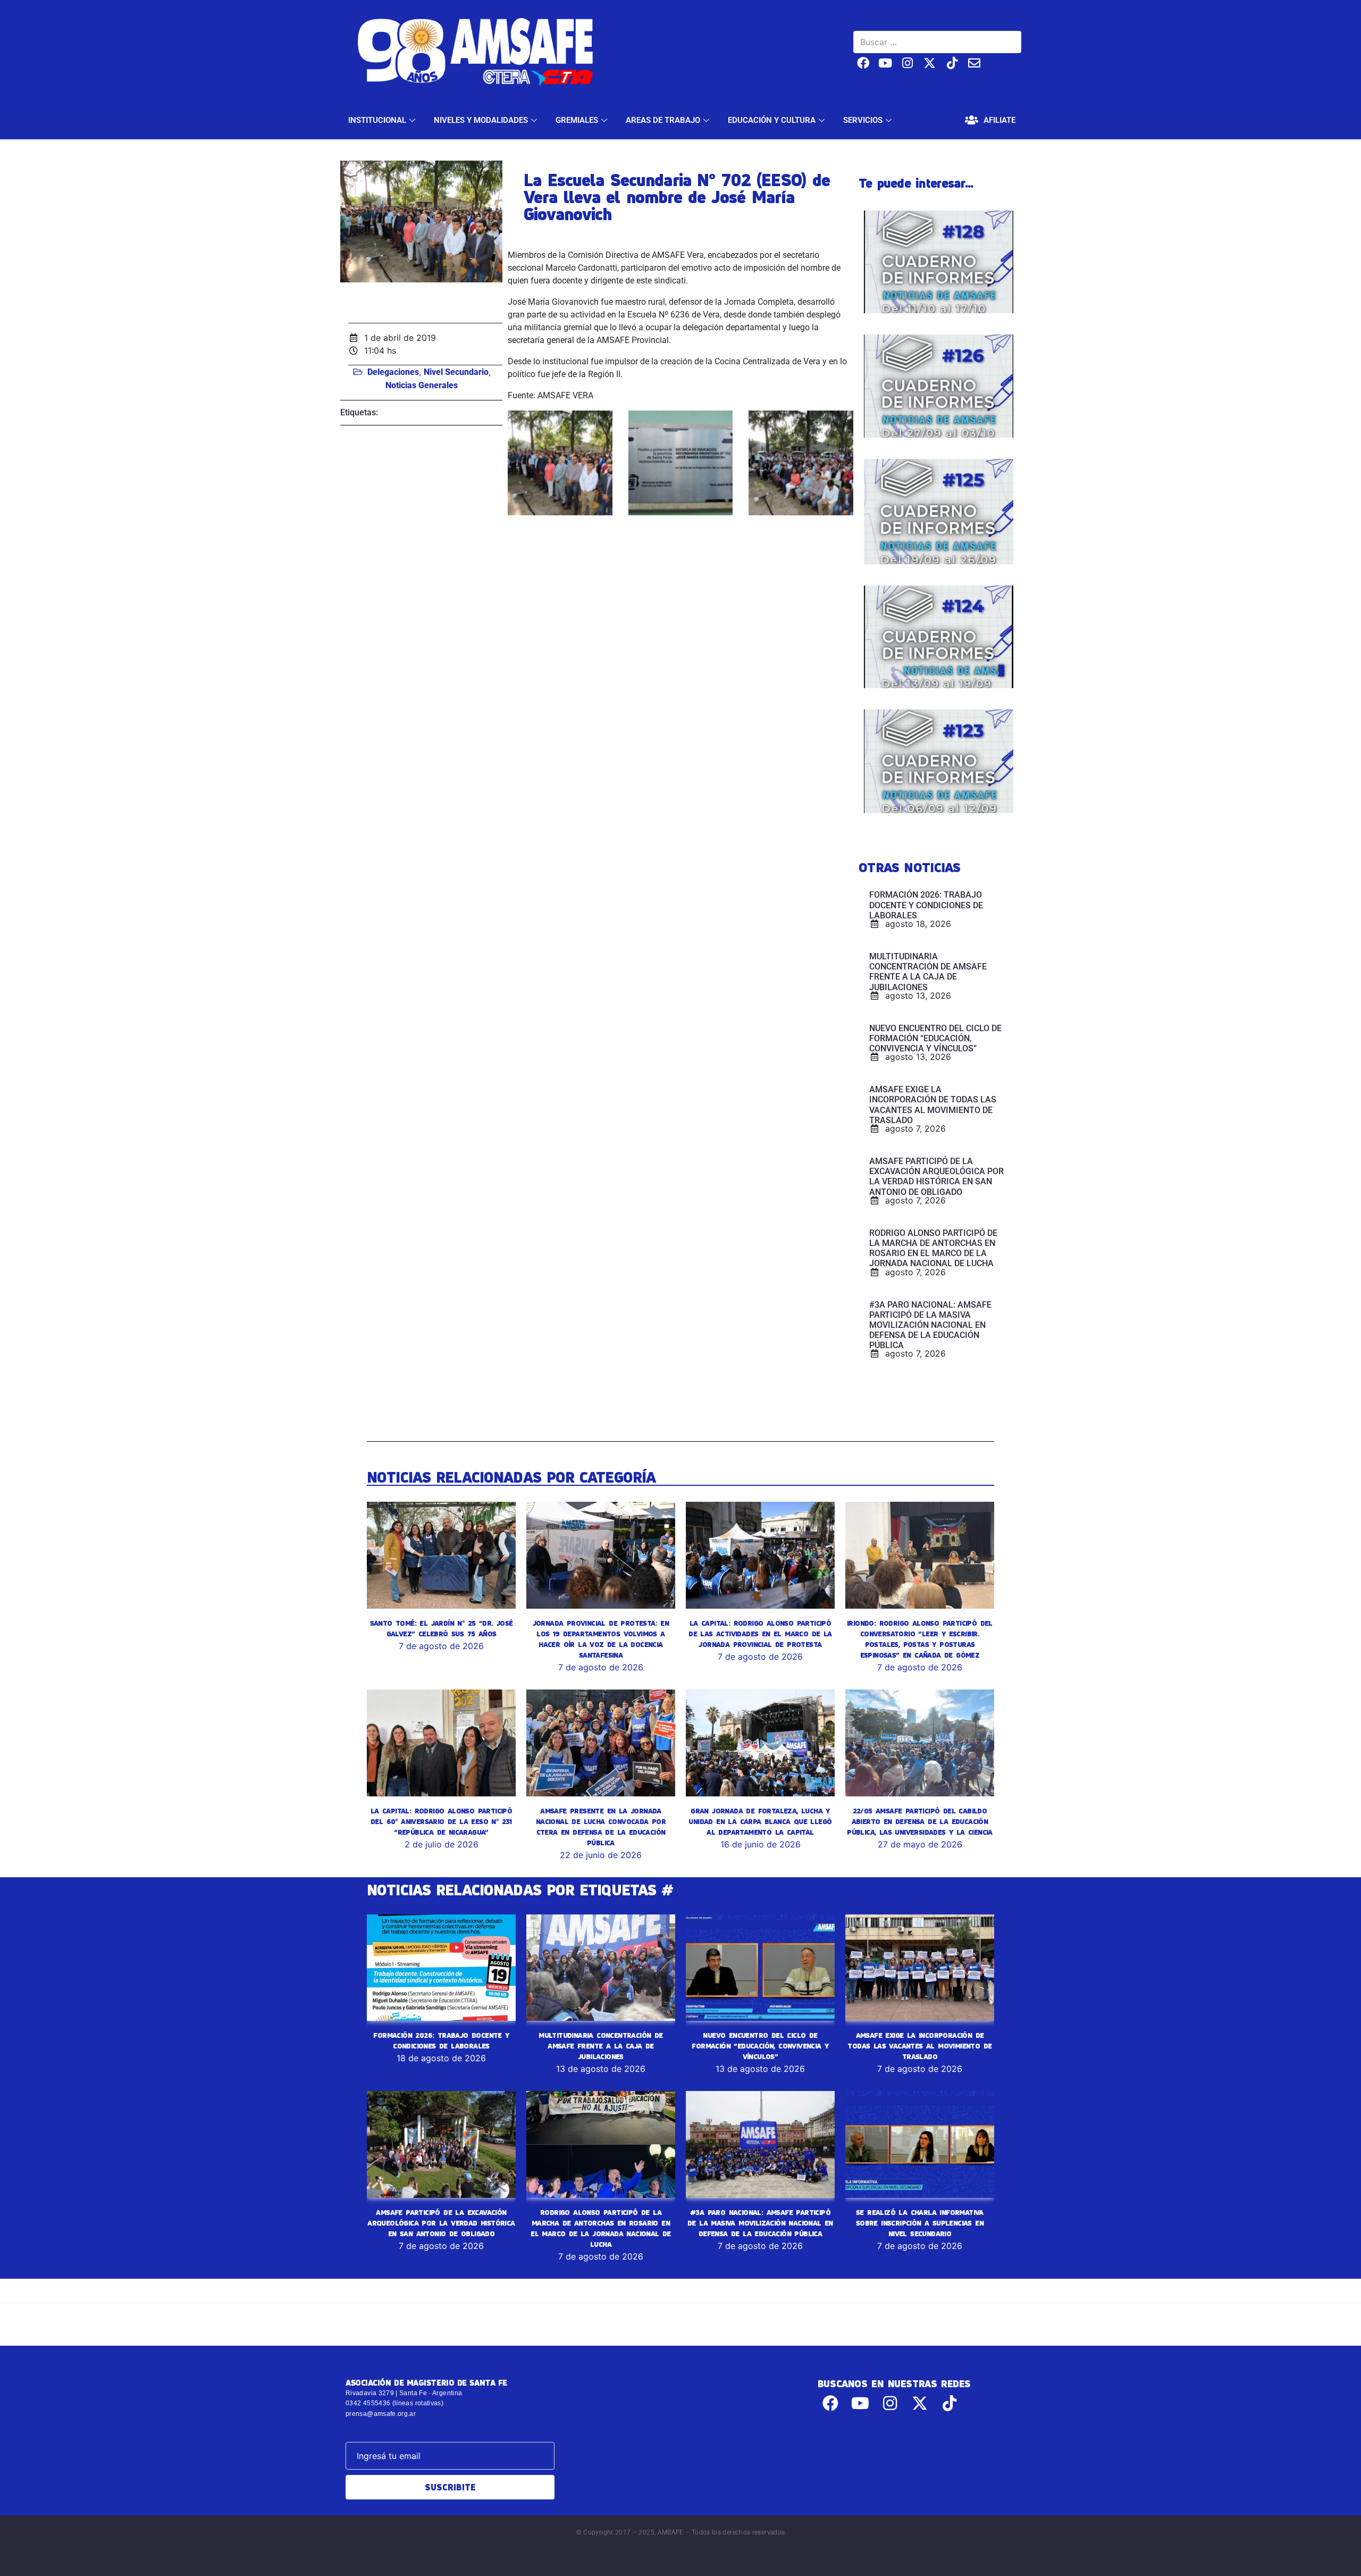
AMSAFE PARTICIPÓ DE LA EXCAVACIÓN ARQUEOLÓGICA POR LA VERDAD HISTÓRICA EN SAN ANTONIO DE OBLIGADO (441, 2223)
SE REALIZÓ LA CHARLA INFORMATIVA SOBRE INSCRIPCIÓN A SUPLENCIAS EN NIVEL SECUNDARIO (920, 2223)
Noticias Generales (422, 385)
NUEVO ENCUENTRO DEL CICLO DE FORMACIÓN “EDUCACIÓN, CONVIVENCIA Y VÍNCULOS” (760, 2046)
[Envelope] (974, 63)
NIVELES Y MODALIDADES (481, 120)
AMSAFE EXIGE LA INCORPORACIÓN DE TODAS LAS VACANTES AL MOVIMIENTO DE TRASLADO (919, 2046)
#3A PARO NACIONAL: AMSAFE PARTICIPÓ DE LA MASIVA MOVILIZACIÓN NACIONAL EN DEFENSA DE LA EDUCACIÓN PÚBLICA (760, 2223)
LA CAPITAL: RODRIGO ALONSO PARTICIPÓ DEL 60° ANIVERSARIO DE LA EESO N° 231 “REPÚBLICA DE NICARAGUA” (441, 1821)
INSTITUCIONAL (377, 120)
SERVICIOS (863, 120)
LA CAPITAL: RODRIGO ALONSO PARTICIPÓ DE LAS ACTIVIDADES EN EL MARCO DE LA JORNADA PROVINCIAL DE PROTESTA (760, 1634)
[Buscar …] (937, 42)
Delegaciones (393, 372)
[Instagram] (908, 63)
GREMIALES (577, 120)
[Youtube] (885, 63)
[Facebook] (863, 63)
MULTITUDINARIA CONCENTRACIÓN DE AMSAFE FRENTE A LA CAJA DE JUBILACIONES (600, 2046)
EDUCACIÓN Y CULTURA (772, 120)
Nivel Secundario (456, 372)
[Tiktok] (952, 63)
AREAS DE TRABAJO (663, 120)
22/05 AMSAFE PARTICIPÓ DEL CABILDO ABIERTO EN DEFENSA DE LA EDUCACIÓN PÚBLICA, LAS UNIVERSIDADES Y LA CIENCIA (920, 1821)
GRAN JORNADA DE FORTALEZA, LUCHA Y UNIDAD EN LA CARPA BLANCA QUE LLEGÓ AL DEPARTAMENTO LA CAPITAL (760, 1821)
